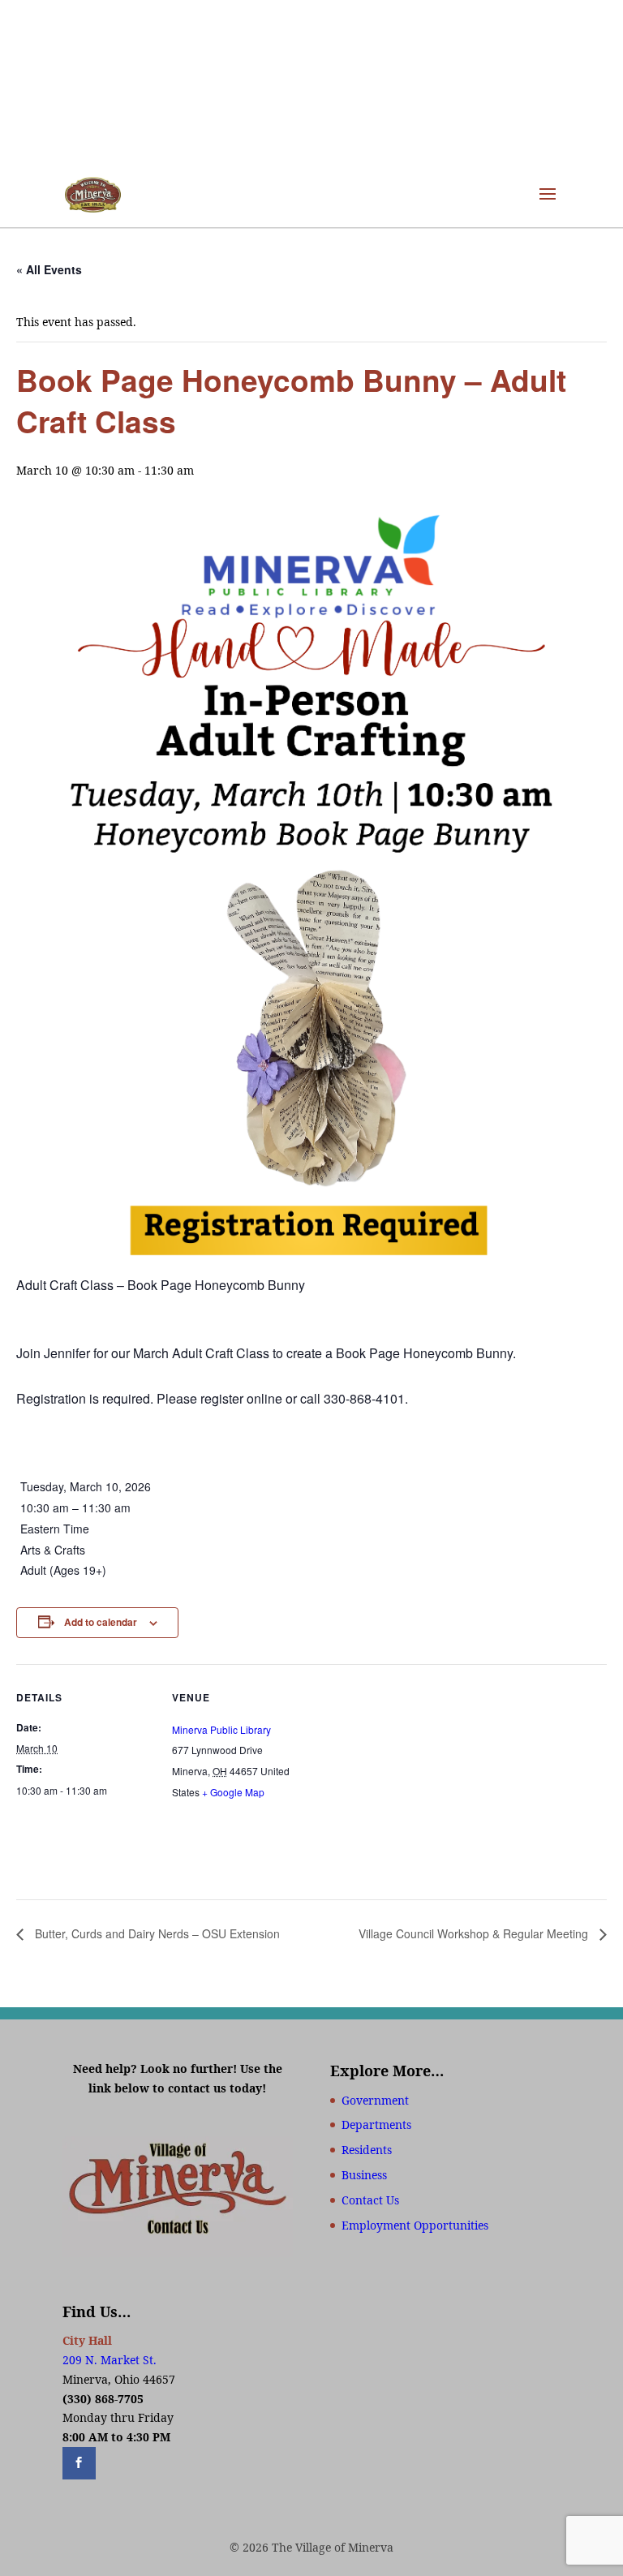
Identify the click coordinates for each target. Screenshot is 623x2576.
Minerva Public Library (221, 1729)
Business (364, 2175)
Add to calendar (101, 1622)
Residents (367, 2150)
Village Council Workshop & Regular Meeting (475, 1933)
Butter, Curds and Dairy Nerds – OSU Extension (156, 1933)
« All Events (49, 269)
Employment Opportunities (415, 2225)
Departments (376, 2124)
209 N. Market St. (110, 2360)
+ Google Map (233, 1792)
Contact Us (370, 2200)
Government (375, 2100)
